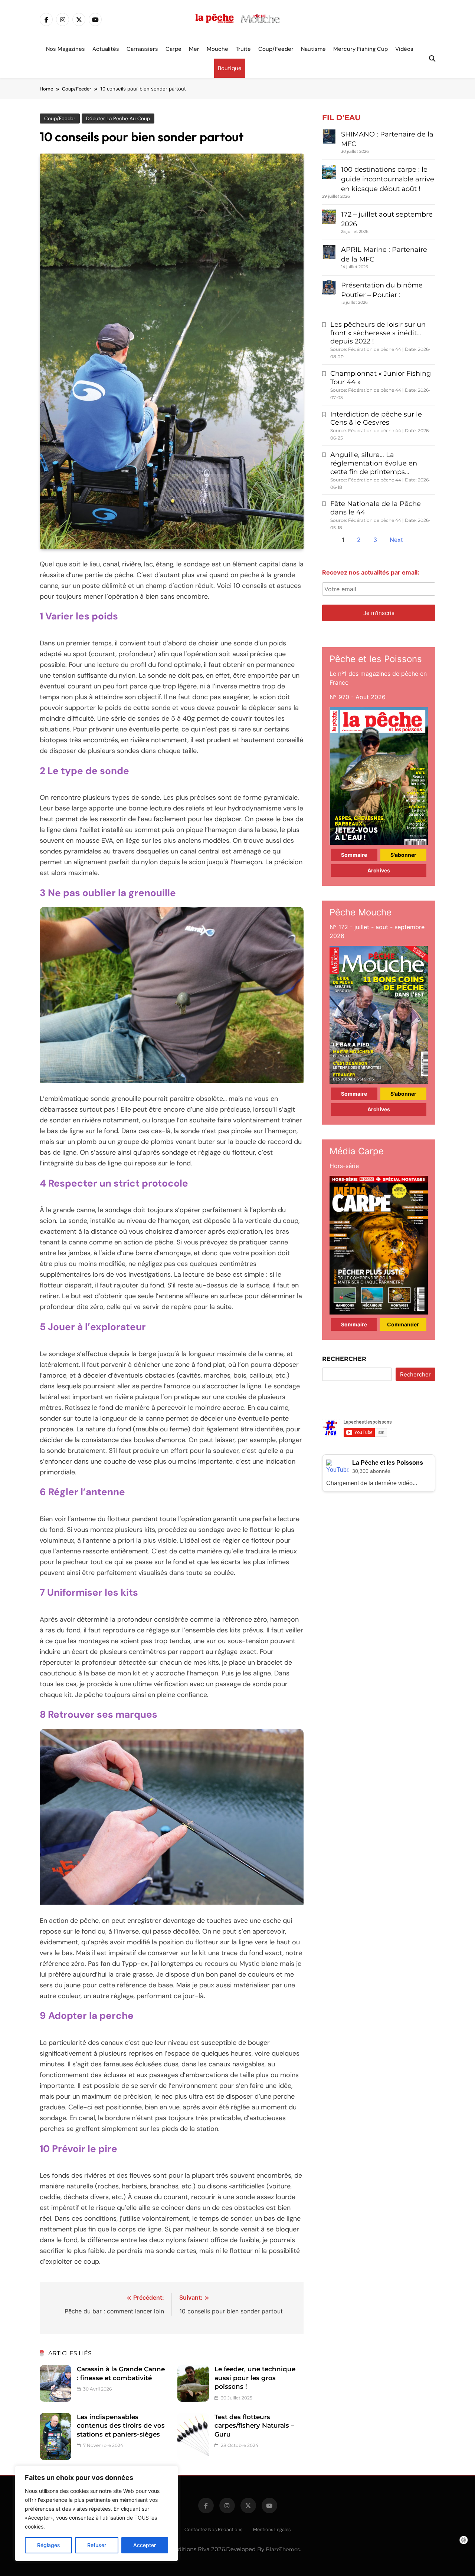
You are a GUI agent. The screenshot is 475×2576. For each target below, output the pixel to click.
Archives (379, 870)
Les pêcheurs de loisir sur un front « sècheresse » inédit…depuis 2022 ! (378, 333)
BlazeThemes (283, 2549)
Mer (194, 49)
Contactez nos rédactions (213, 2529)
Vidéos (404, 49)
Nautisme (313, 49)
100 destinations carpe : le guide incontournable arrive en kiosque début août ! (388, 179)
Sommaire (354, 855)
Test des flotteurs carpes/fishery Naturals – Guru (254, 2426)
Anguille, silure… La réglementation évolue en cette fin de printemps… (374, 463)
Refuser (97, 2545)
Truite (243, 49)
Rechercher (344, 1359)
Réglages (49, 2545)
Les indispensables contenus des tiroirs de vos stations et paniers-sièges (121, 2426)
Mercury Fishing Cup (361, 49)
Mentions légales (272, 2529)
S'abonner (403, 855)
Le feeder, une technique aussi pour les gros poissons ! (255, 2378)
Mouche (217, 49)
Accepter (145, 2545)
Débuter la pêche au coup (118, 119)
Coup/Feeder (276, 49)
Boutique (230, 68)
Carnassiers (142, 49)
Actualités (106, 49)
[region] (96, 2513)
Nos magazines (65, 49)
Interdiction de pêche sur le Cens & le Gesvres (376, 419)
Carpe (173, 49)
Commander (403, 1324)
